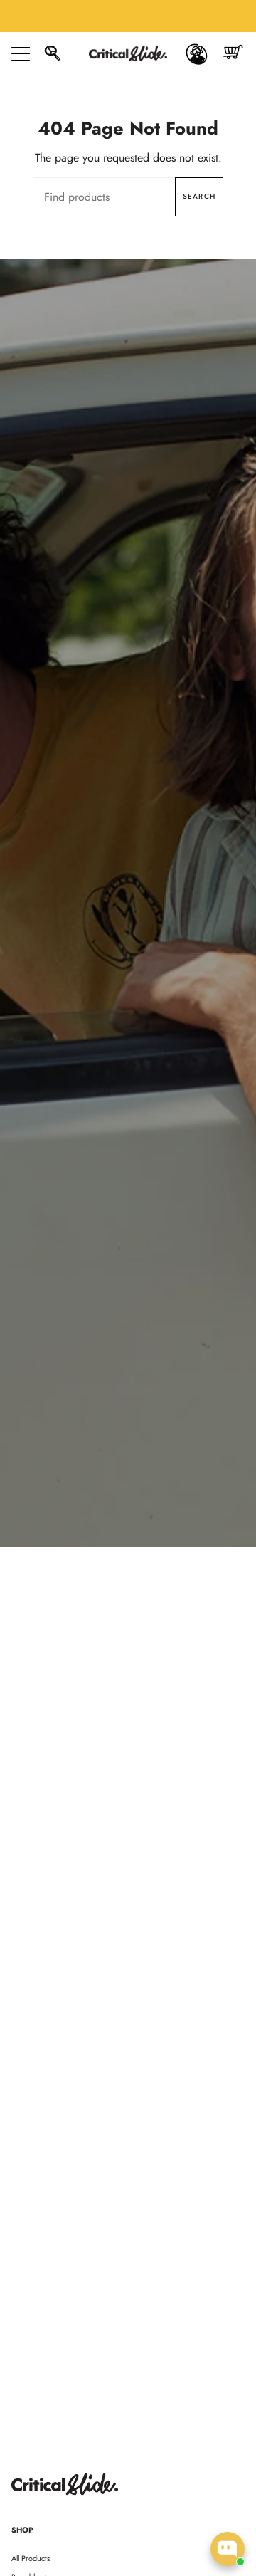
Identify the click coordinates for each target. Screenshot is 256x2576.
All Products (31, 2558)
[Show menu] (22, 53)
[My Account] (197, 53)
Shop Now (128, 930)
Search (199, 196)
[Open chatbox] (228, 2549)
